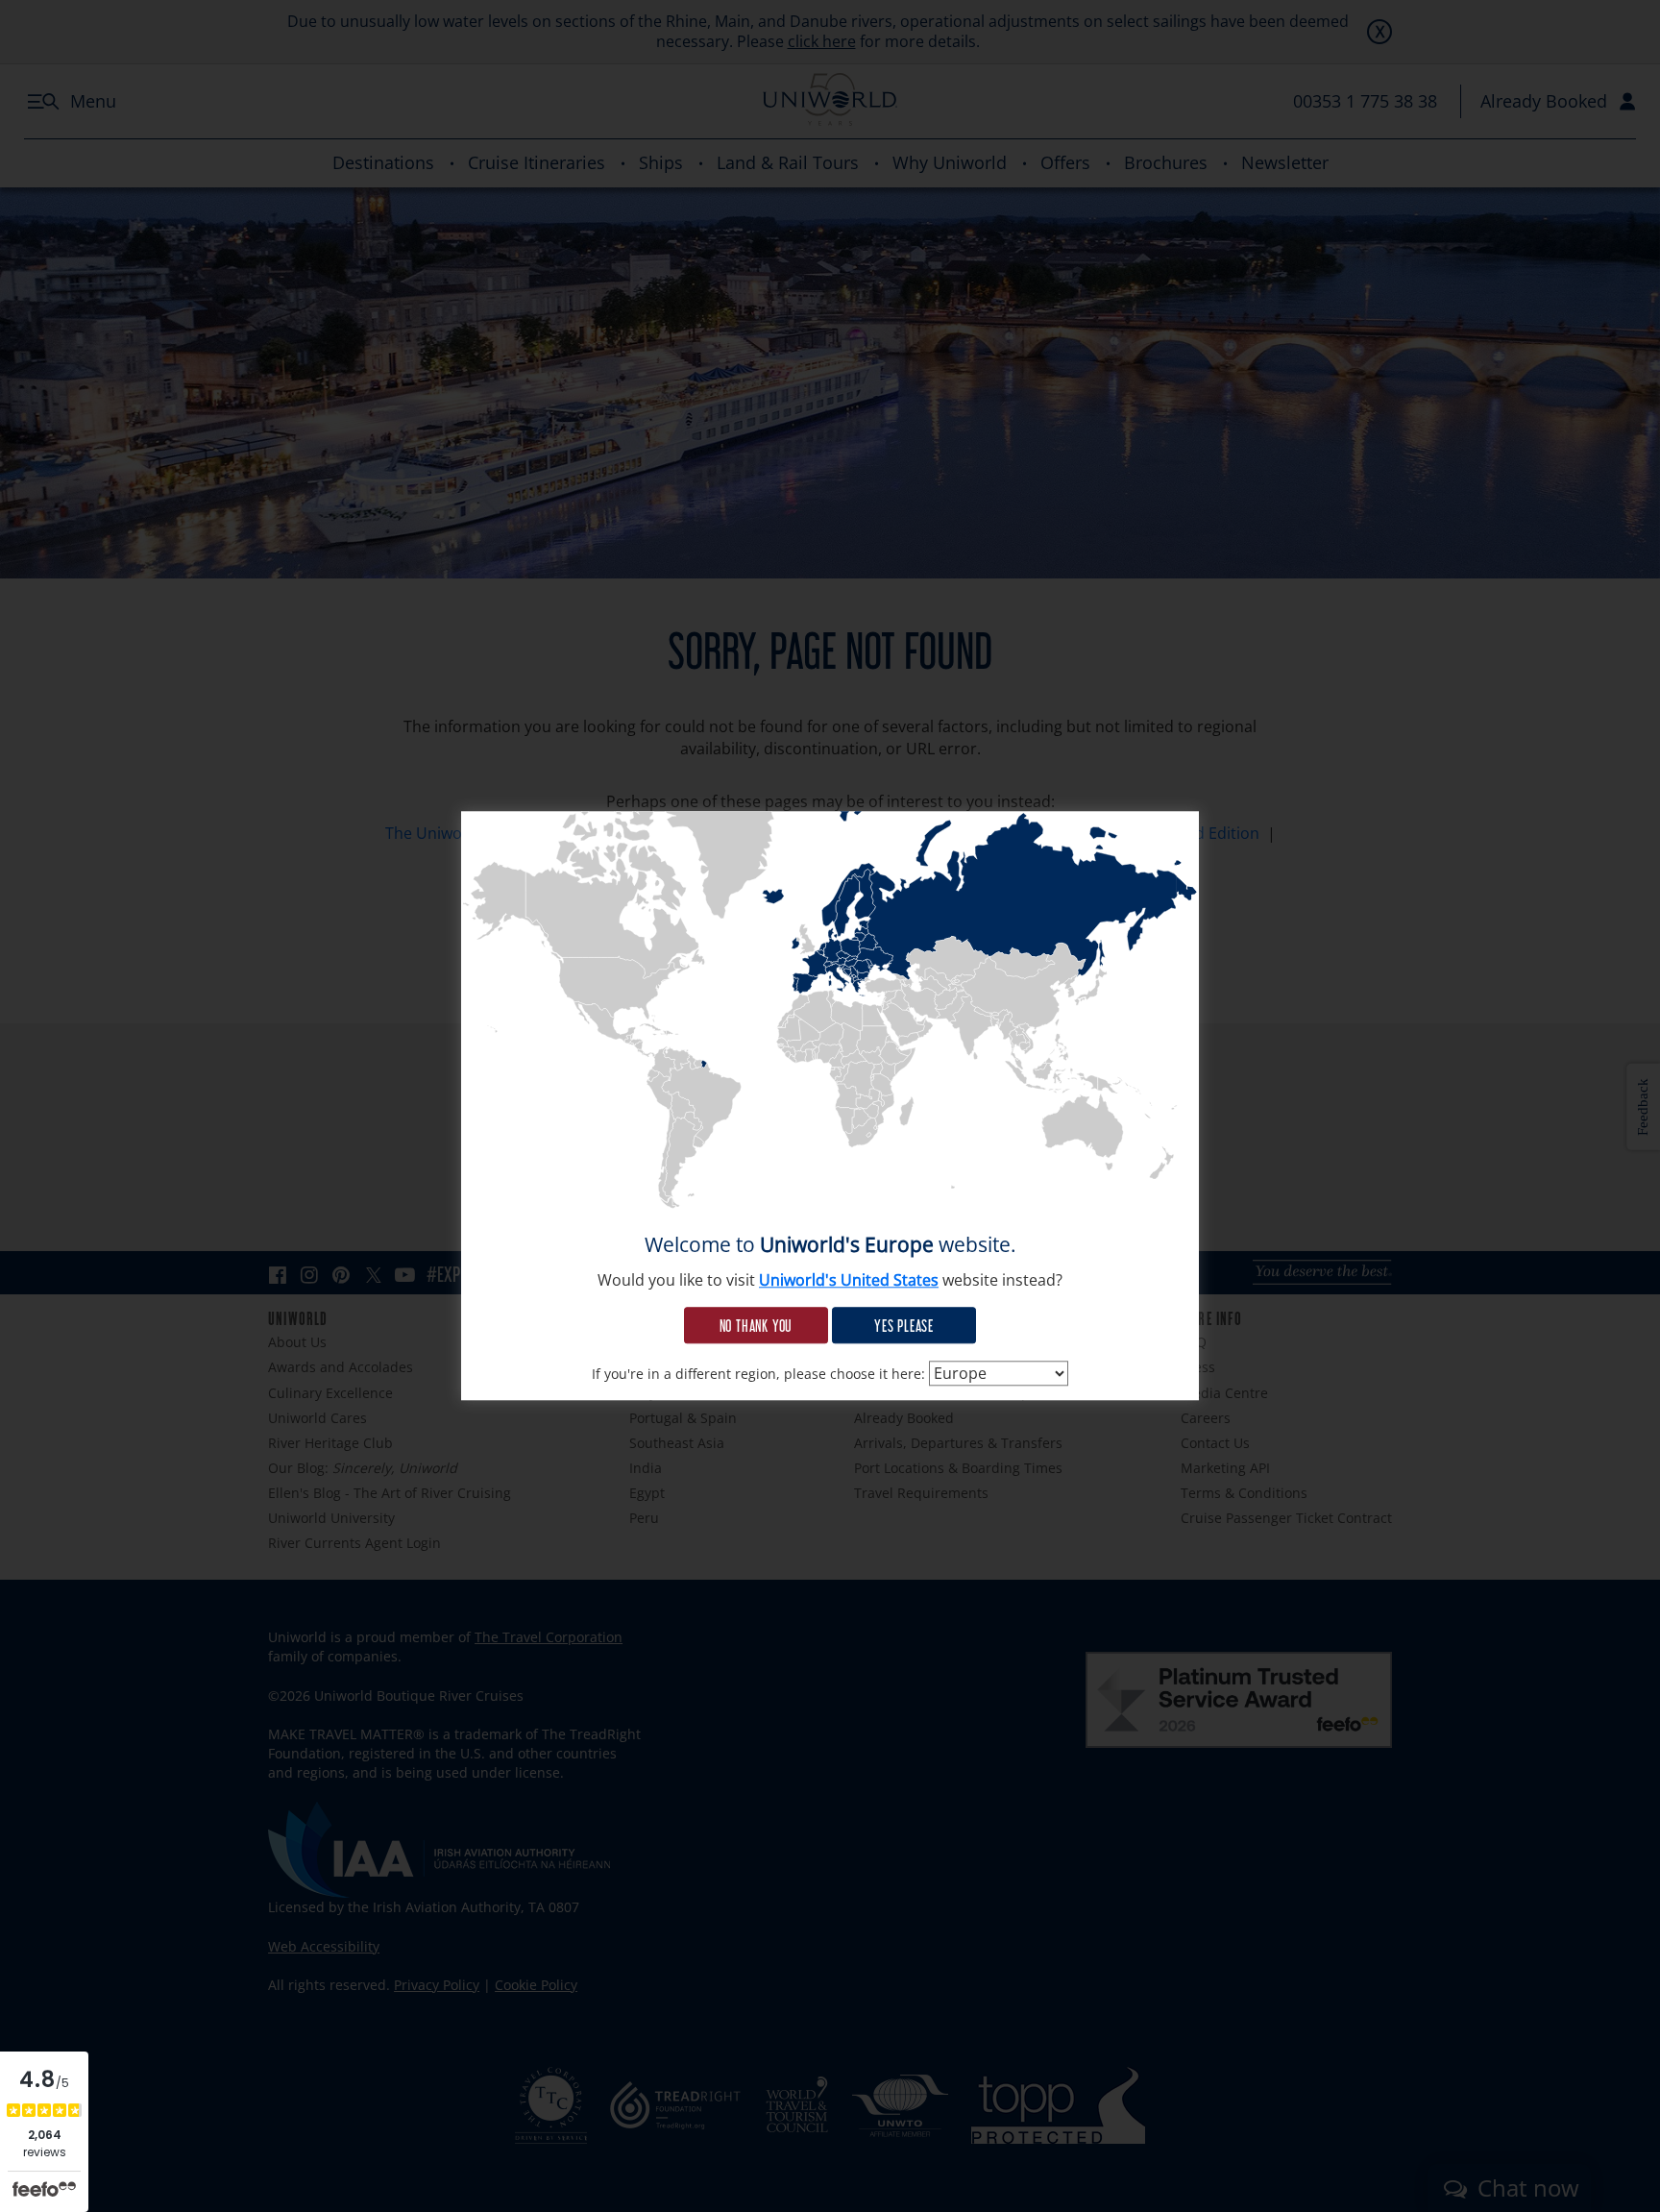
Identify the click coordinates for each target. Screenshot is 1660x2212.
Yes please (904, 1325)
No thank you (757, 1325)
